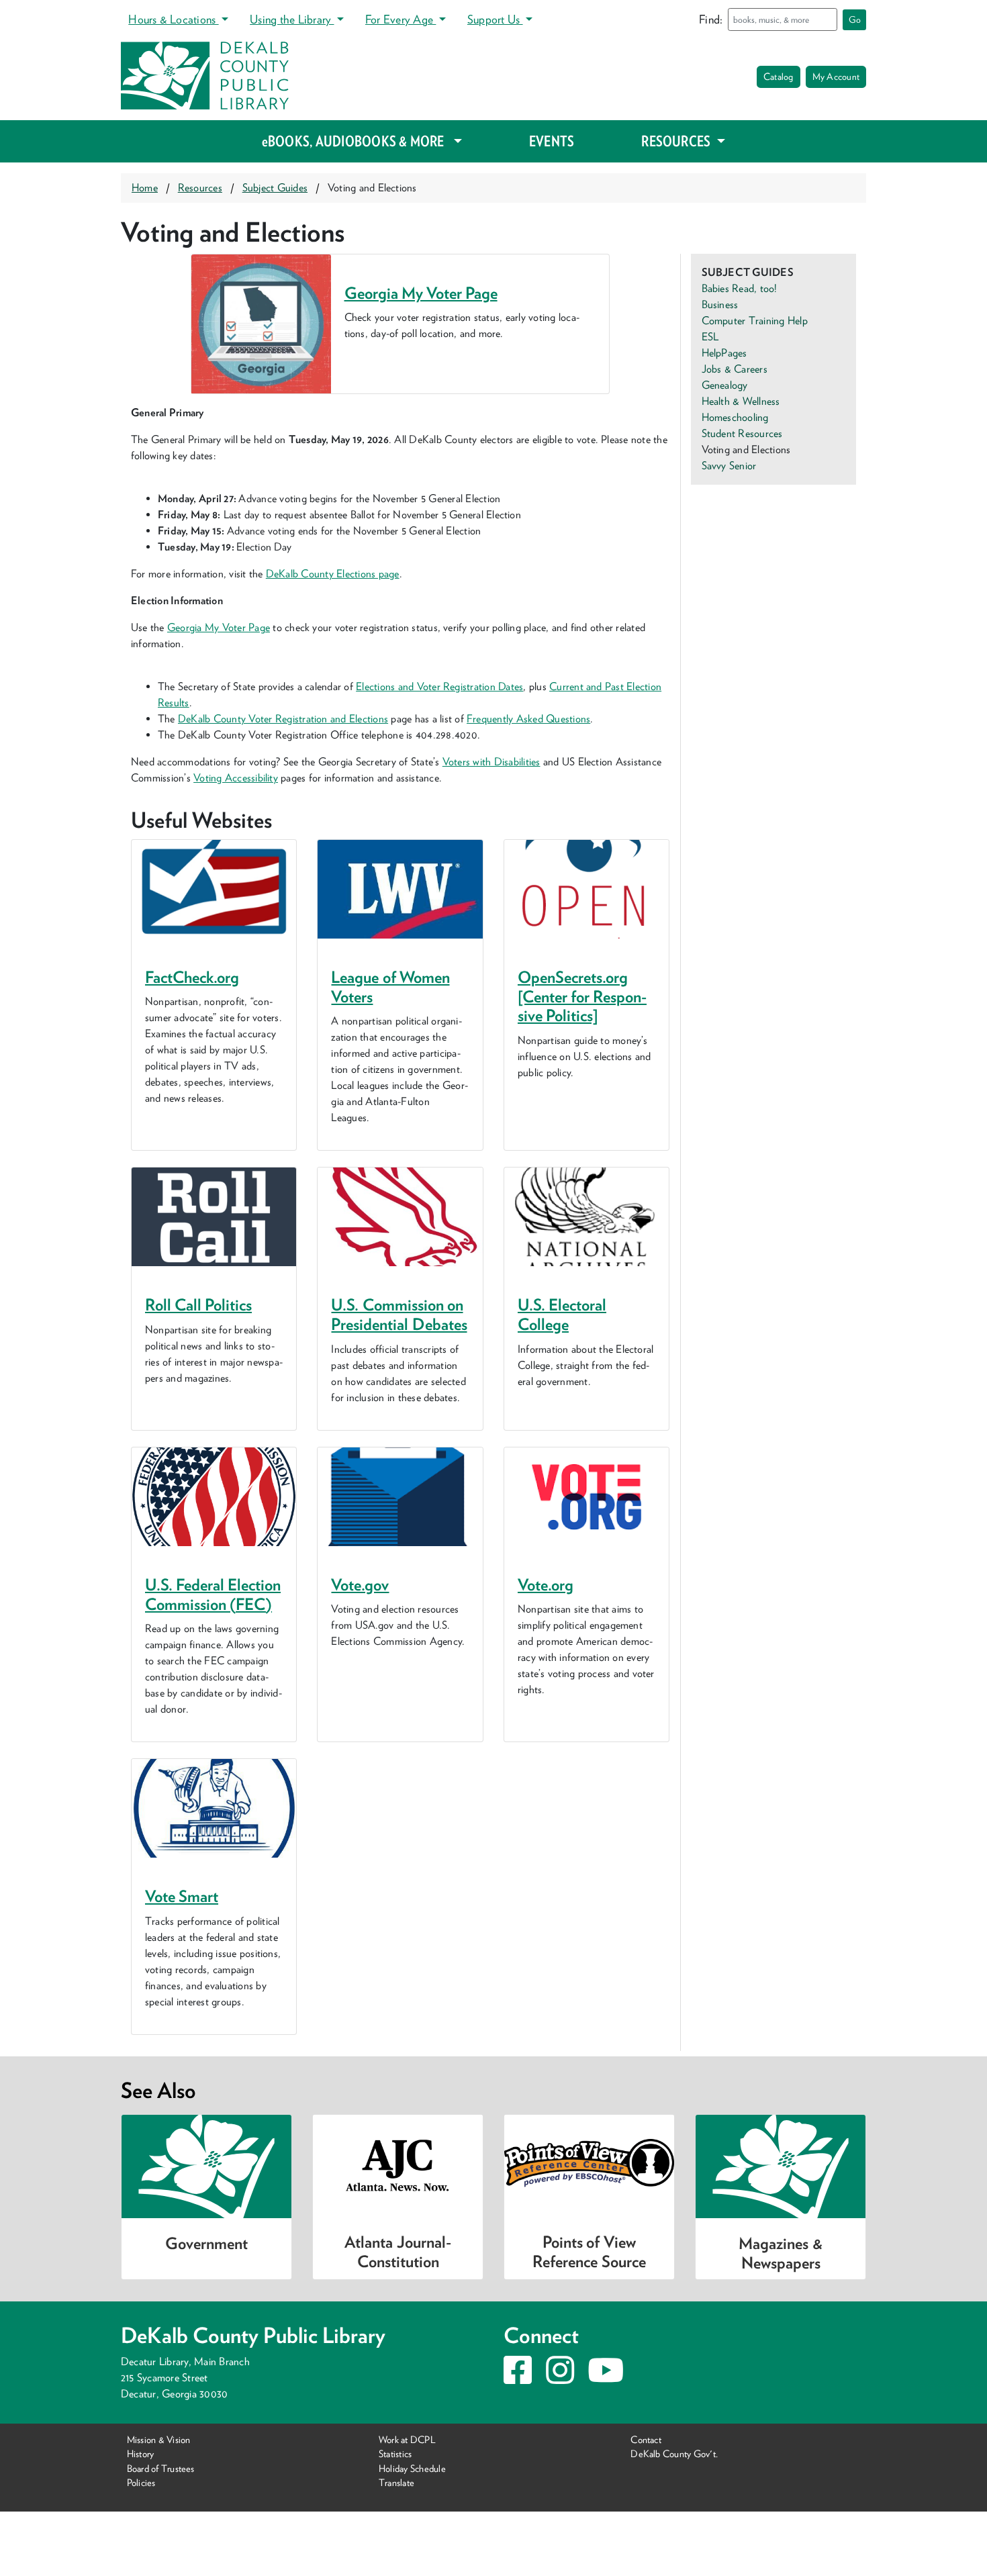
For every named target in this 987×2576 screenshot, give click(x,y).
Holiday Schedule (412, 2468)
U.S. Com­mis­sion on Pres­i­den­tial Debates (399, 1315)
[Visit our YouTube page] (606, 2378)
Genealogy (725, 385)
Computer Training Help (755, 321)
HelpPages (724, 353)
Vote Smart (182, 1896)
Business (720, 304)
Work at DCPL (407, 2439)
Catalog (779, 77)
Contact (646, 2439)
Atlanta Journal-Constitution (397, 2252)
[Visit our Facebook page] (518, 2378)
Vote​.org (546, 1585)
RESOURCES (677, 141)
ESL (710, 337)
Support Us (495, 19)
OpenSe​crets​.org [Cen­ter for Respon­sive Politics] (582, 997)
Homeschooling (735, 417)
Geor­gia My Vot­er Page (421, 293)
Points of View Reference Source (589, 2252)
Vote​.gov (360, 1585)
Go (855, 19)
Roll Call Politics (198, 1305)
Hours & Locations (173, 19)
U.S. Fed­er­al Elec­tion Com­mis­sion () (213, 1594)
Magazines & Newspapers (780, 2253)
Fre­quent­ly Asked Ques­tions (528, 719)
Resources (200, 188)
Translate (396, 2482)
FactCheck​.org (192, 977)
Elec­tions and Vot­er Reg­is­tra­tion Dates (439, 686)
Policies (141, 2482)
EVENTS (552, 141)
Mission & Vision (159, 2439)
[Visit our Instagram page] (560, 2378)
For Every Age (401, 19)
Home (145, 188)
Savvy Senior (729, 466)
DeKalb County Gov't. (674, 2453)
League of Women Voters (390, 987)
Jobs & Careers (735, 369)
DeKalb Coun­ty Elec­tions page (333, 574)
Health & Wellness (741, 401)
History (141, 2453)
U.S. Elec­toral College (562, 1315)
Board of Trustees (161, 2468)
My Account (836, 77)
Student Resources (742, 433)
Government (206, 2243)
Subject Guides (275, 188)
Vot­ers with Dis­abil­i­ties (491, 762)
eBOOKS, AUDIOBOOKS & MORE (355, 141)
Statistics (395, 2453)
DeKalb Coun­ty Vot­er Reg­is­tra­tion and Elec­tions (283, 719)
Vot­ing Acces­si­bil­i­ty (236, 778)
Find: (711, 19)
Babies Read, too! (740, 288)
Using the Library (292, 19)
